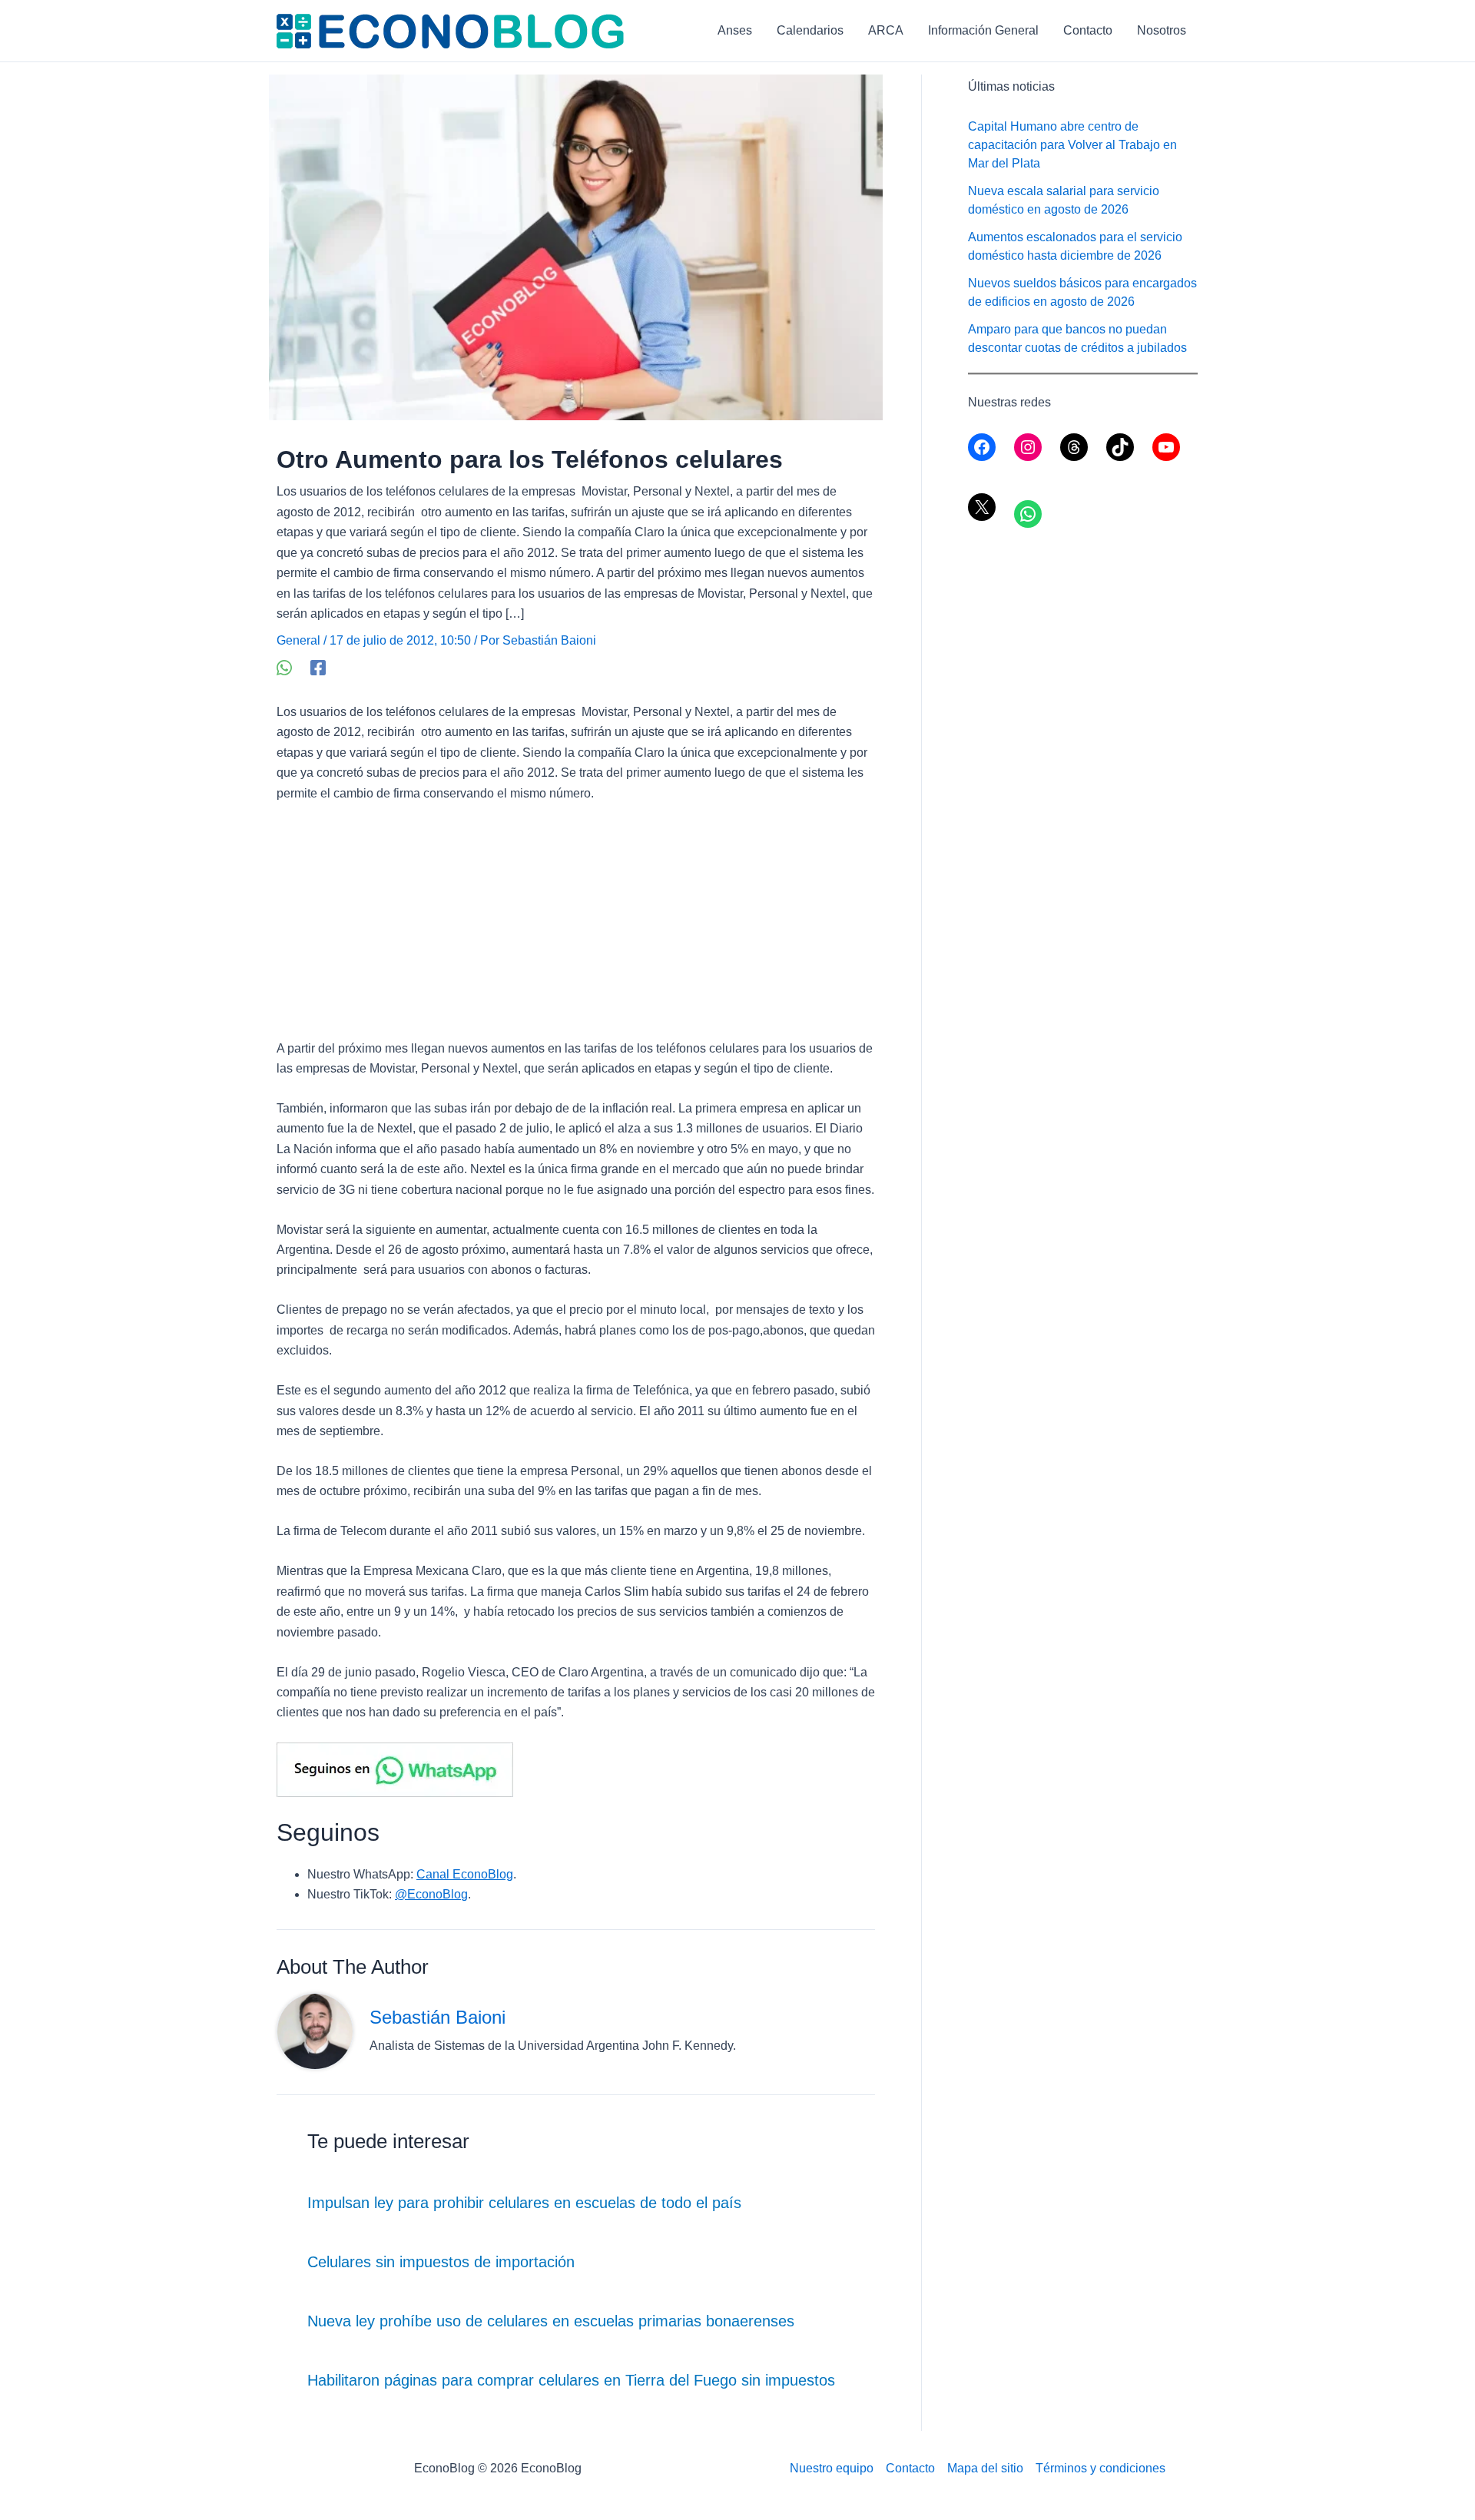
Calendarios (810, 30)
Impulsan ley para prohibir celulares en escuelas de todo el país (524, 2203)
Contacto (1088, 30)
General (298, 640)
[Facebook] (318, 668)
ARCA (886, 30)
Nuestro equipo (832, 2468)
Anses (735, 30)
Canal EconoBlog (465, 1874)
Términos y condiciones (1100, 2468)
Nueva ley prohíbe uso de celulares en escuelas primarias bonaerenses (551, 2321)
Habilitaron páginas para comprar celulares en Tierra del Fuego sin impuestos (571, 2380)
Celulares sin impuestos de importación (441, 2262)
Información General (983, 30)
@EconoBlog (431, 1894)
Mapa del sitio (985, 2468)
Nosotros (1162, 30)
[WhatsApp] (284, 668)
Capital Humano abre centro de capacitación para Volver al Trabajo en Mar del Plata (1072, 145)
